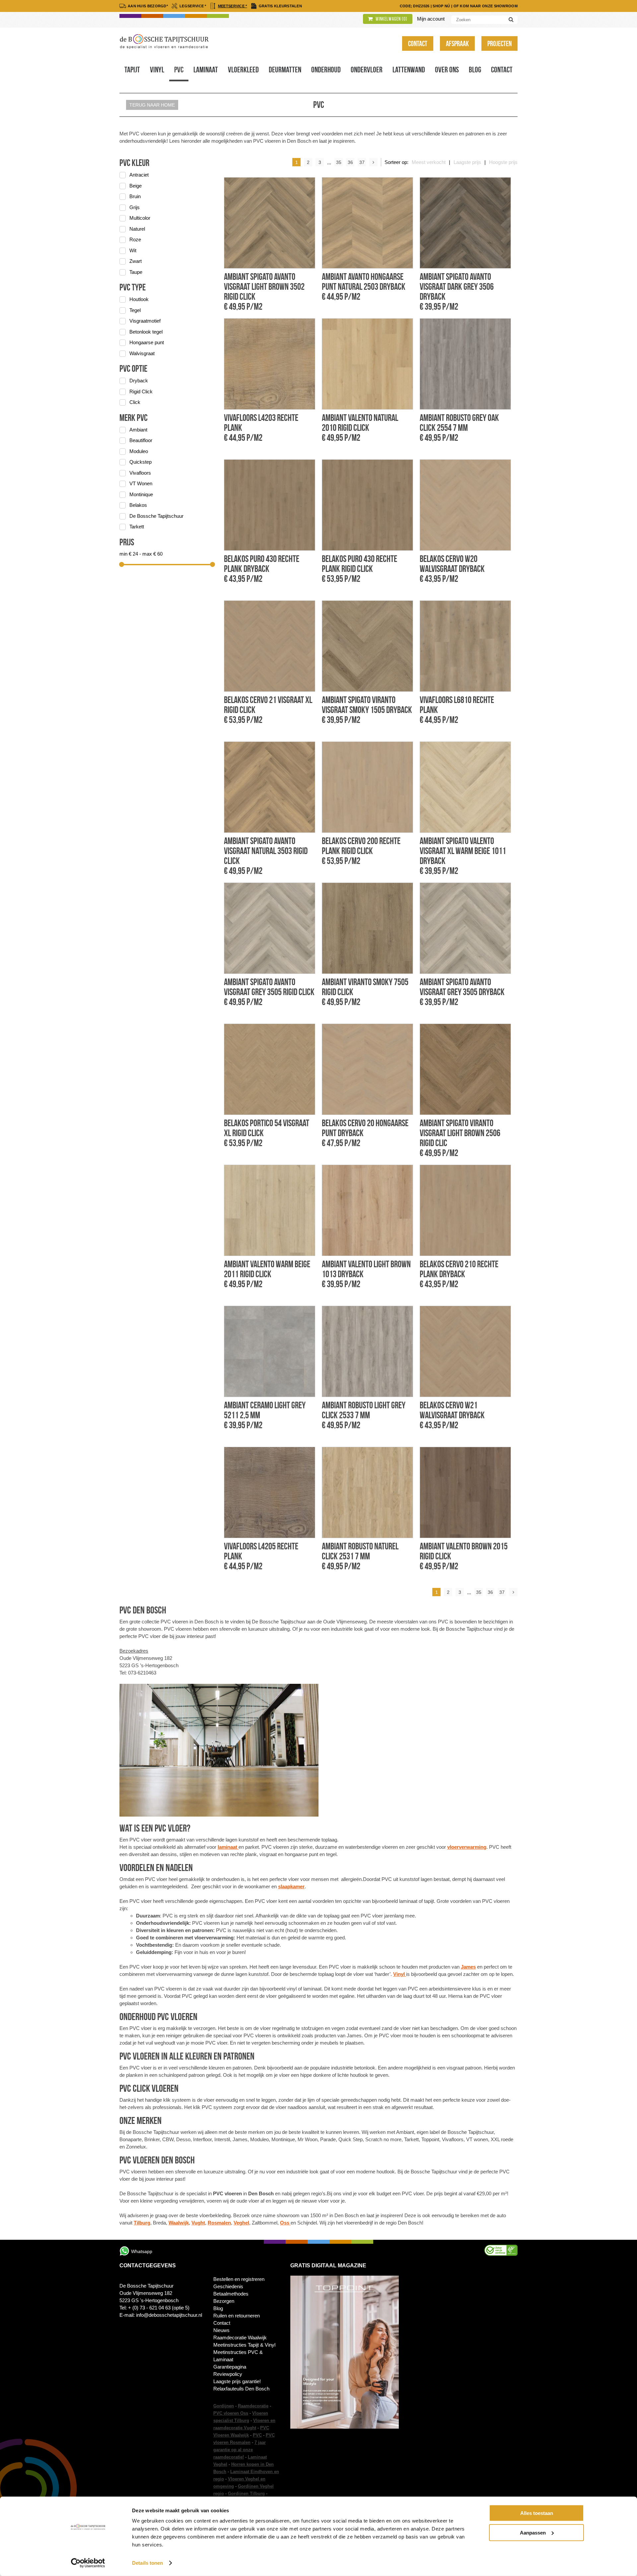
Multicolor (140, 218)
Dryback (139, 381)
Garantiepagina (230, 2367)
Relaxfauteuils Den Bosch (241, 2389)
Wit (133, 250)
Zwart (136, 261)
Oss (285, 2223)
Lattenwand (409, 70)
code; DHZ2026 (415, 6)
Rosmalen (219, 2223)
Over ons (447, 70)
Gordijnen (224, 2406)
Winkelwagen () (391, 19)
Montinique (141, 494)
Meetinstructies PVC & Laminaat (238, 2356)
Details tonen (147, 2563)
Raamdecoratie (253, 2406)
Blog (475, 70)
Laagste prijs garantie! (237, 2381)
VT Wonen (141, 483)
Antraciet (139, 175)
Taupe (136, 272)
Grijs (135, 207)
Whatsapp (142, 2251)
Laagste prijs (467, 162)
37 (362, 162)
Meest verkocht (429, 162)
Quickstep (141, 462)
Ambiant (138, 430)
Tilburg (142, 2223)
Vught (198, 2223)
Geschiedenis (228, 2286)
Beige (136, 186)
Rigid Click (141, 391)
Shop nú (441, 6)
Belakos (138, 505)
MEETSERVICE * (233, 6)
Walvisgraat (142, 353)
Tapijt (132, 70)
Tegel (135, 310)
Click (135, 402)
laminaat (228, 1847)
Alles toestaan (537, 2513)
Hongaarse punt (147, 342)
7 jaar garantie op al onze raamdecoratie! (240, 2450)
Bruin (135, 196)
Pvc (179, 70)
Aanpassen (533, 2532)
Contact (418, 43)
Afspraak (457, 43)
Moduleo (139, 451)
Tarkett (137, 527)
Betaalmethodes (231, 2294)
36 (350, 162)
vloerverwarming (467, 1847)
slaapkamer (291, 1886)
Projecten (499, 43)
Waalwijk (179, 2223)
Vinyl (157, 70)
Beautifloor (141, 440)
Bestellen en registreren (239, 2279)
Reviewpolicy (228, 2374)
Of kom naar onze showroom (486, 6)
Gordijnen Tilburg (246, 2494)
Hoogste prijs (503, 162)
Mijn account (431, 19)
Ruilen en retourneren (237, 2316)
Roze (135, 239)
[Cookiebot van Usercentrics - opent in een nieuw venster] (88, 2563)
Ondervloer (367, 70)
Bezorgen (224, 2301)
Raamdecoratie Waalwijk (240, 2338)
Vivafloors (140, 473)
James (468, 1967)
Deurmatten (285, 70)
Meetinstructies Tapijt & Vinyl (244, 2345)
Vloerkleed (243, 70)
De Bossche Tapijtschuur (156, 516)
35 (339, 162)
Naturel (137, 229)
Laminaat (206, 70)
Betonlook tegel (146, 332)
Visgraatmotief (145, 321)
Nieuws (221, 2330)
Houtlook (139, 299)
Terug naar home (152, 105)
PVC (257, 2435)
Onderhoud (326, 70)
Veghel (241, 2223)
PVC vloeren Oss (231, 2413)
